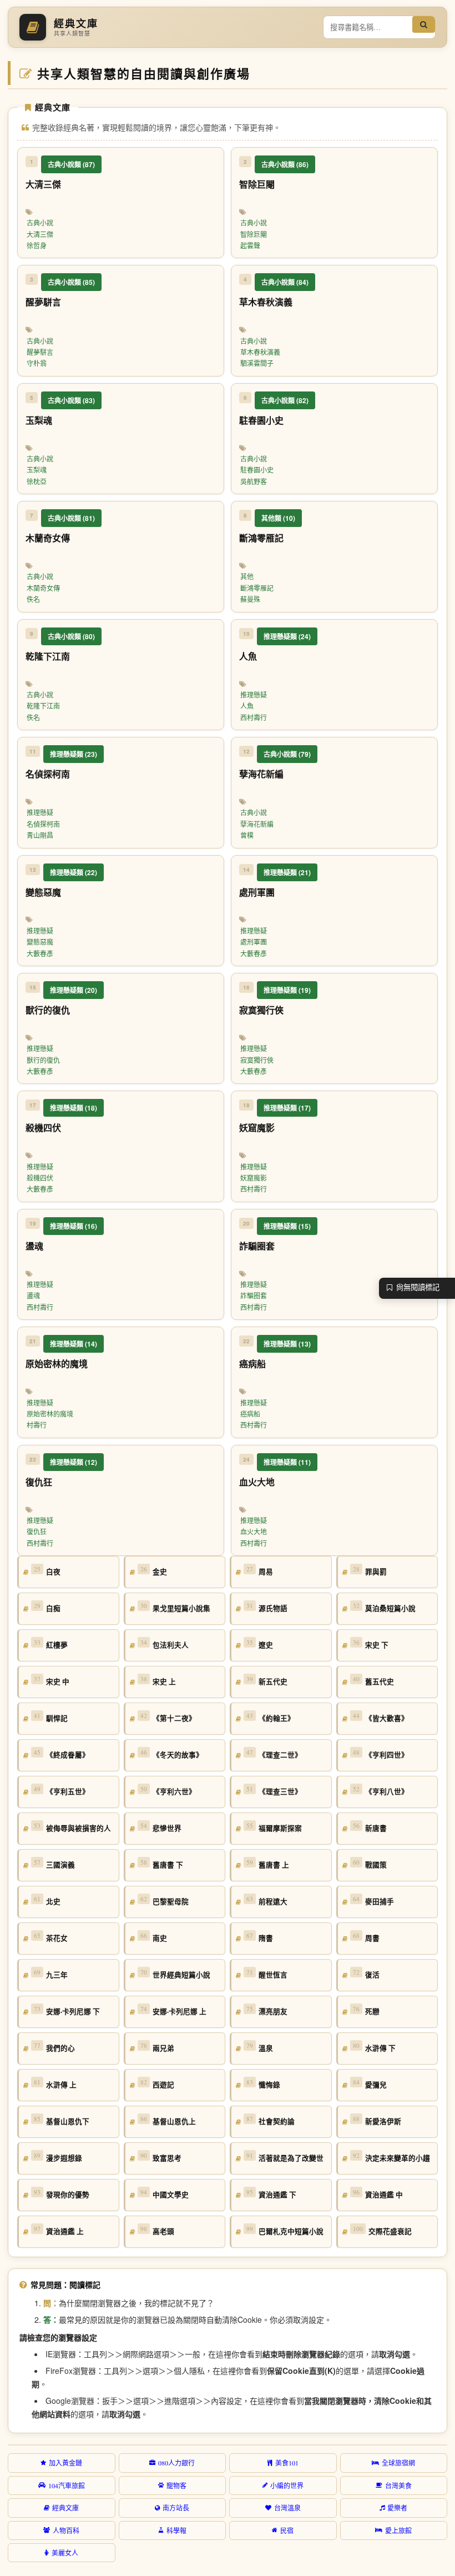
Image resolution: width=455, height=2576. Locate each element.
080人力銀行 (176, 2463)
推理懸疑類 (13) (287, 1344)
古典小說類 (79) (287, 754)
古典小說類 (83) (71, 400)
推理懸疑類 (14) (74, 1344)
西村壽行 (254, 717)
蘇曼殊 (250, 599)
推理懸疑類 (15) (287, 1226)
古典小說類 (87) (71, 164)
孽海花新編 (257, 824)
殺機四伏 (40, 1178)
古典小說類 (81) (71, 518)
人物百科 (66, 2530)
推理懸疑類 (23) (74, 754)
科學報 (176, 2530)
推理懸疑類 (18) (74, 1108)
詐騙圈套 (254, 1295)
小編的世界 (287, 2485)
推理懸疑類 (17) (287, 1108)
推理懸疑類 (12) (74, 1462)
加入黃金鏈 (65, 2463)
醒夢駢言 (40, 352)
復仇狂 (37, 1531)
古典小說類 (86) (285, 164)
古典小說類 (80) (71, 636)
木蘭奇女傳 (43, 588)
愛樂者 (397, 2508)
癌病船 (250, 1414)
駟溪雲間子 (257, 363)
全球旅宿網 (398, 2463)
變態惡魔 (40, 942)
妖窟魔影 (254, 1178)
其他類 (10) (278, 518)
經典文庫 (65, 2508)
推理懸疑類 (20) (74, 990)
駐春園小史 (257, 470)
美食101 (287, 2463)
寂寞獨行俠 (257, 1060)
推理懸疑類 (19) (287, 990)
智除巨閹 (254, 234)
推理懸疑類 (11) (287, 1462)
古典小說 (40, 223)
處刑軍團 (254, 942)
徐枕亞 (37, 481)
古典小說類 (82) (285, 400)
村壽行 (37, 1425)
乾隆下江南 (43, 706)
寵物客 (176, 2485)
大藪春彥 (40, 953)
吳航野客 (254, 481)
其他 (247, 576)
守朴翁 (37, 363)
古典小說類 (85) (71, 282)
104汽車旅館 (67, 2485)
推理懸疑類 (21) (287, 872)
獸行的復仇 (43, 1060)
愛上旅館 (398, 2530)
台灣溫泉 (287, 2508)
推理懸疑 (254, 695)
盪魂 (33, 1295)
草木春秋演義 (260, 352)
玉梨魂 (37, 470)
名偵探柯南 (43, 824)
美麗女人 (65, 2553)
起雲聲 (250, 245)
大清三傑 (40, 234)
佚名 (33, 599)
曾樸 (247, 835)
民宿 (287, 2530)
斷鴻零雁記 (257, 588)
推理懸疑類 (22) (74, 872)
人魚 (247, 706)
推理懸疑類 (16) (74, 1226)
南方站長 (176, 2508)
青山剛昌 (40, 835)
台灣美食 (398, 2485)
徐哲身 (37, 245)
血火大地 (254, 1531)
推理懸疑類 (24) (287, 636)
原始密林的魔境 (50, 1414)
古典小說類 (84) (285, 282)
